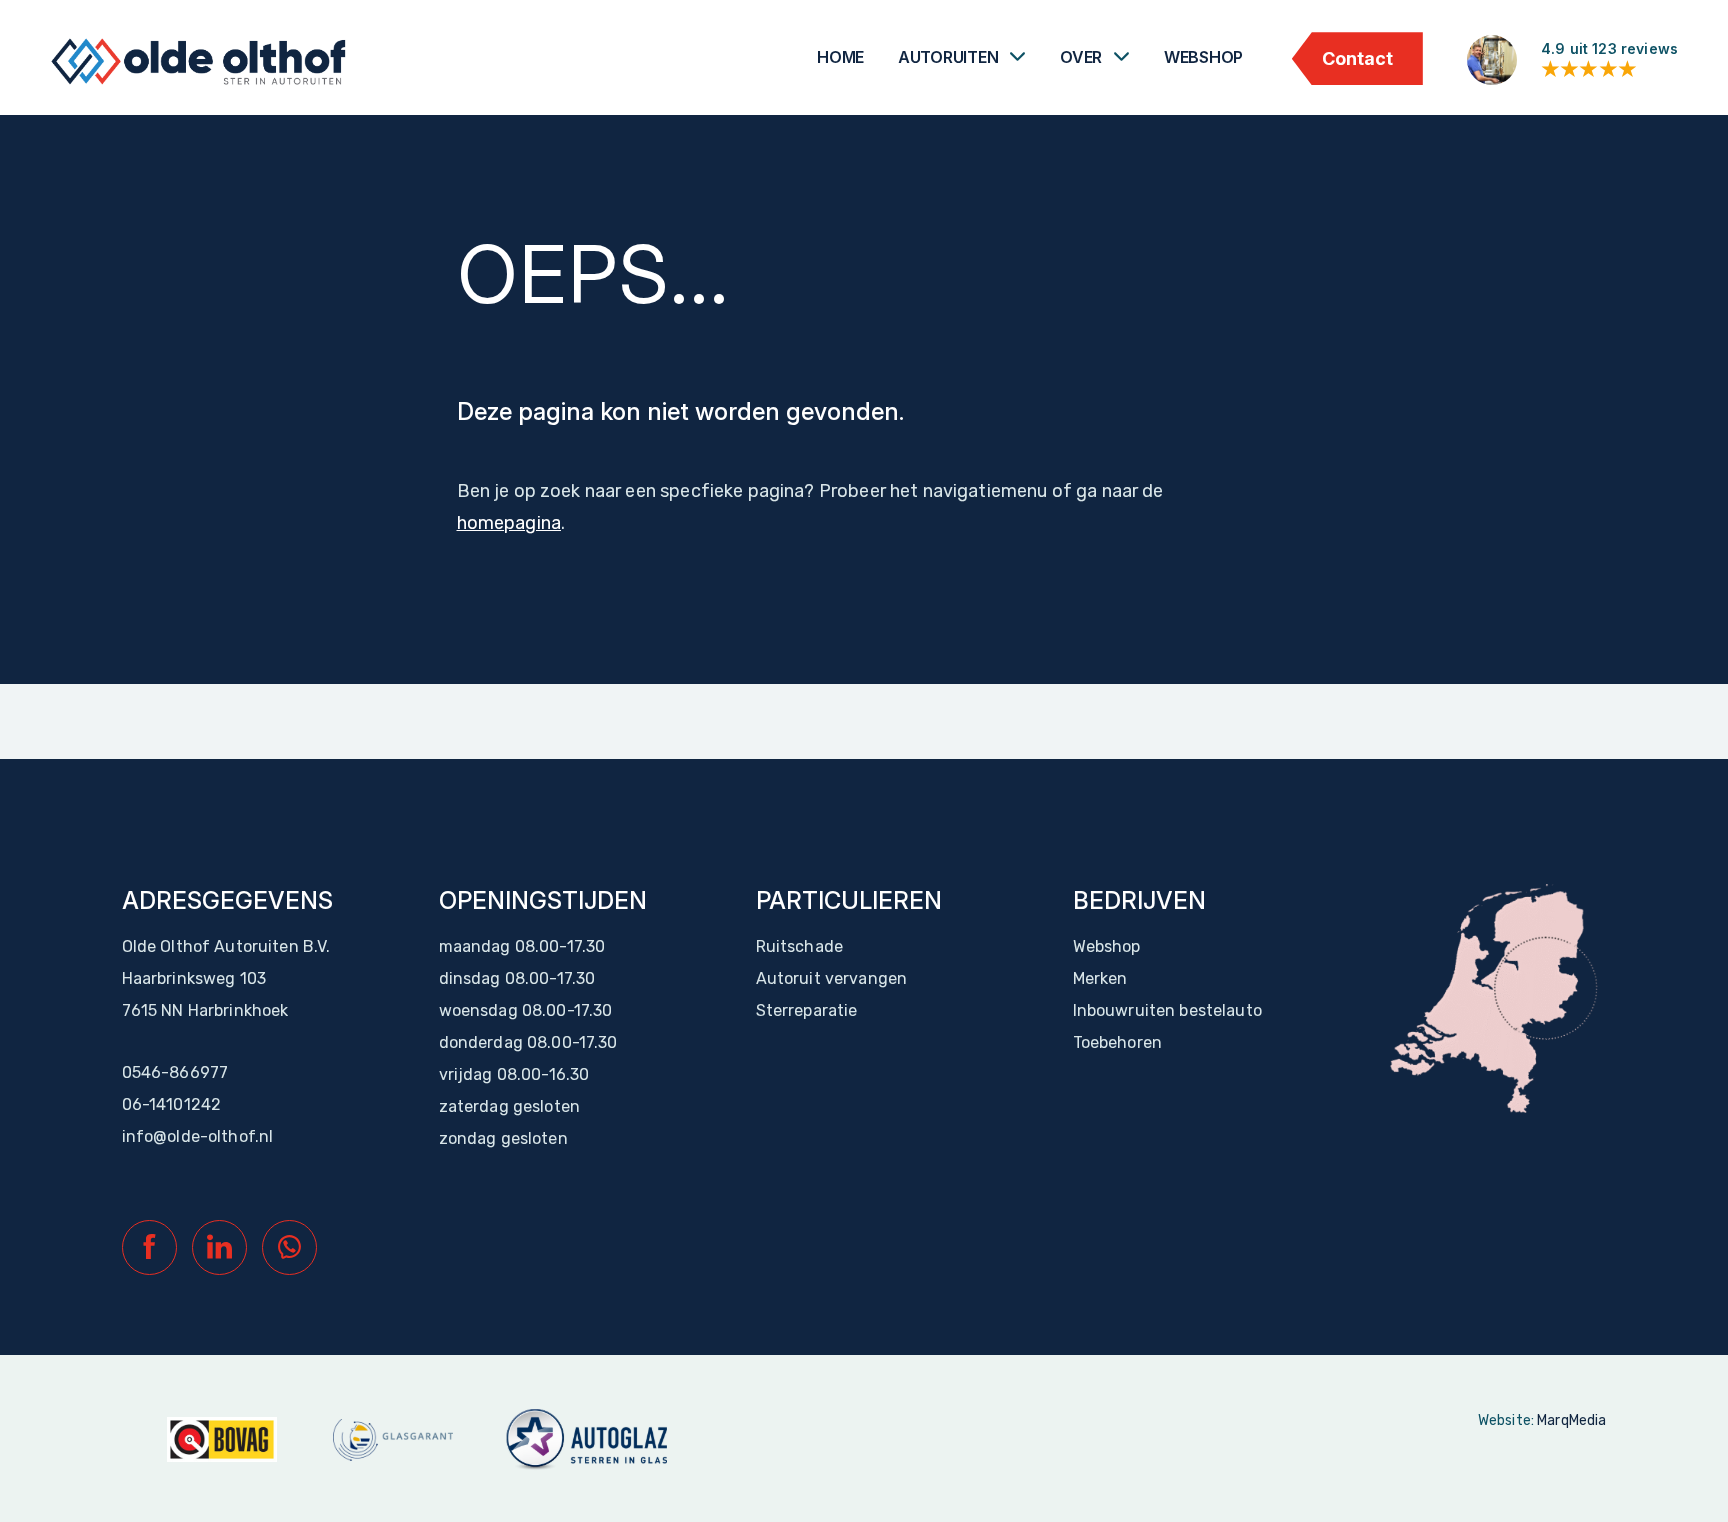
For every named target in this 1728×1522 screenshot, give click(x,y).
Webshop (1203, 57)
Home (840, 57)
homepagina (509, 523)
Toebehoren (1118, 1042)
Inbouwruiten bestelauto (1167, 1010)
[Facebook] (149, 1247)
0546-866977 (175, 1072)
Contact (1357, 58)
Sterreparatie (807, 1010)
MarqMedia (1571, 1420)
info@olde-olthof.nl (198, 1136)
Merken (1100, 978)
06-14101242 (172, 1104)
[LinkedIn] (219, 1247)
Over (1081, 57)
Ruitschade (800, 946)
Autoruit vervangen (832, 978)
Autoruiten (948, 57)
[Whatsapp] (289, 1247)
